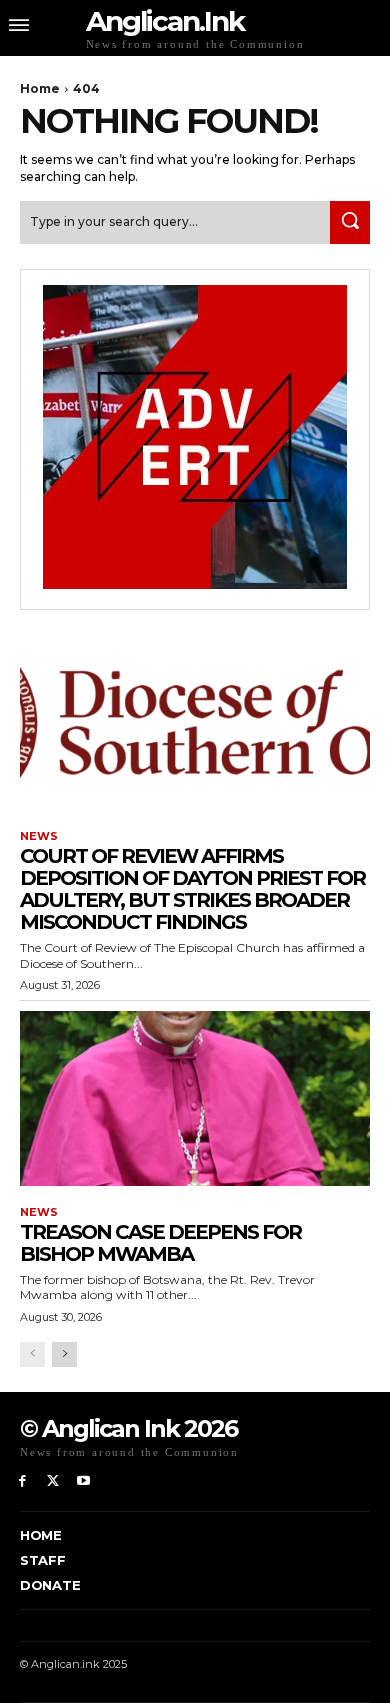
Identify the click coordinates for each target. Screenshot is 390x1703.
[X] (53, 1481)
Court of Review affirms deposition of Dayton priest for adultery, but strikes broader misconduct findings (192, 889)
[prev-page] (32, 1354)
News (39, 836)
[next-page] (64, 1354)
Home (40, 88)
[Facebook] (22, 1481)
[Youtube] (84, 1481)
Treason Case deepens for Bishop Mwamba (160, 1243)
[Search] (350, 222)
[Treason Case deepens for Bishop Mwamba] (195, 1098)
